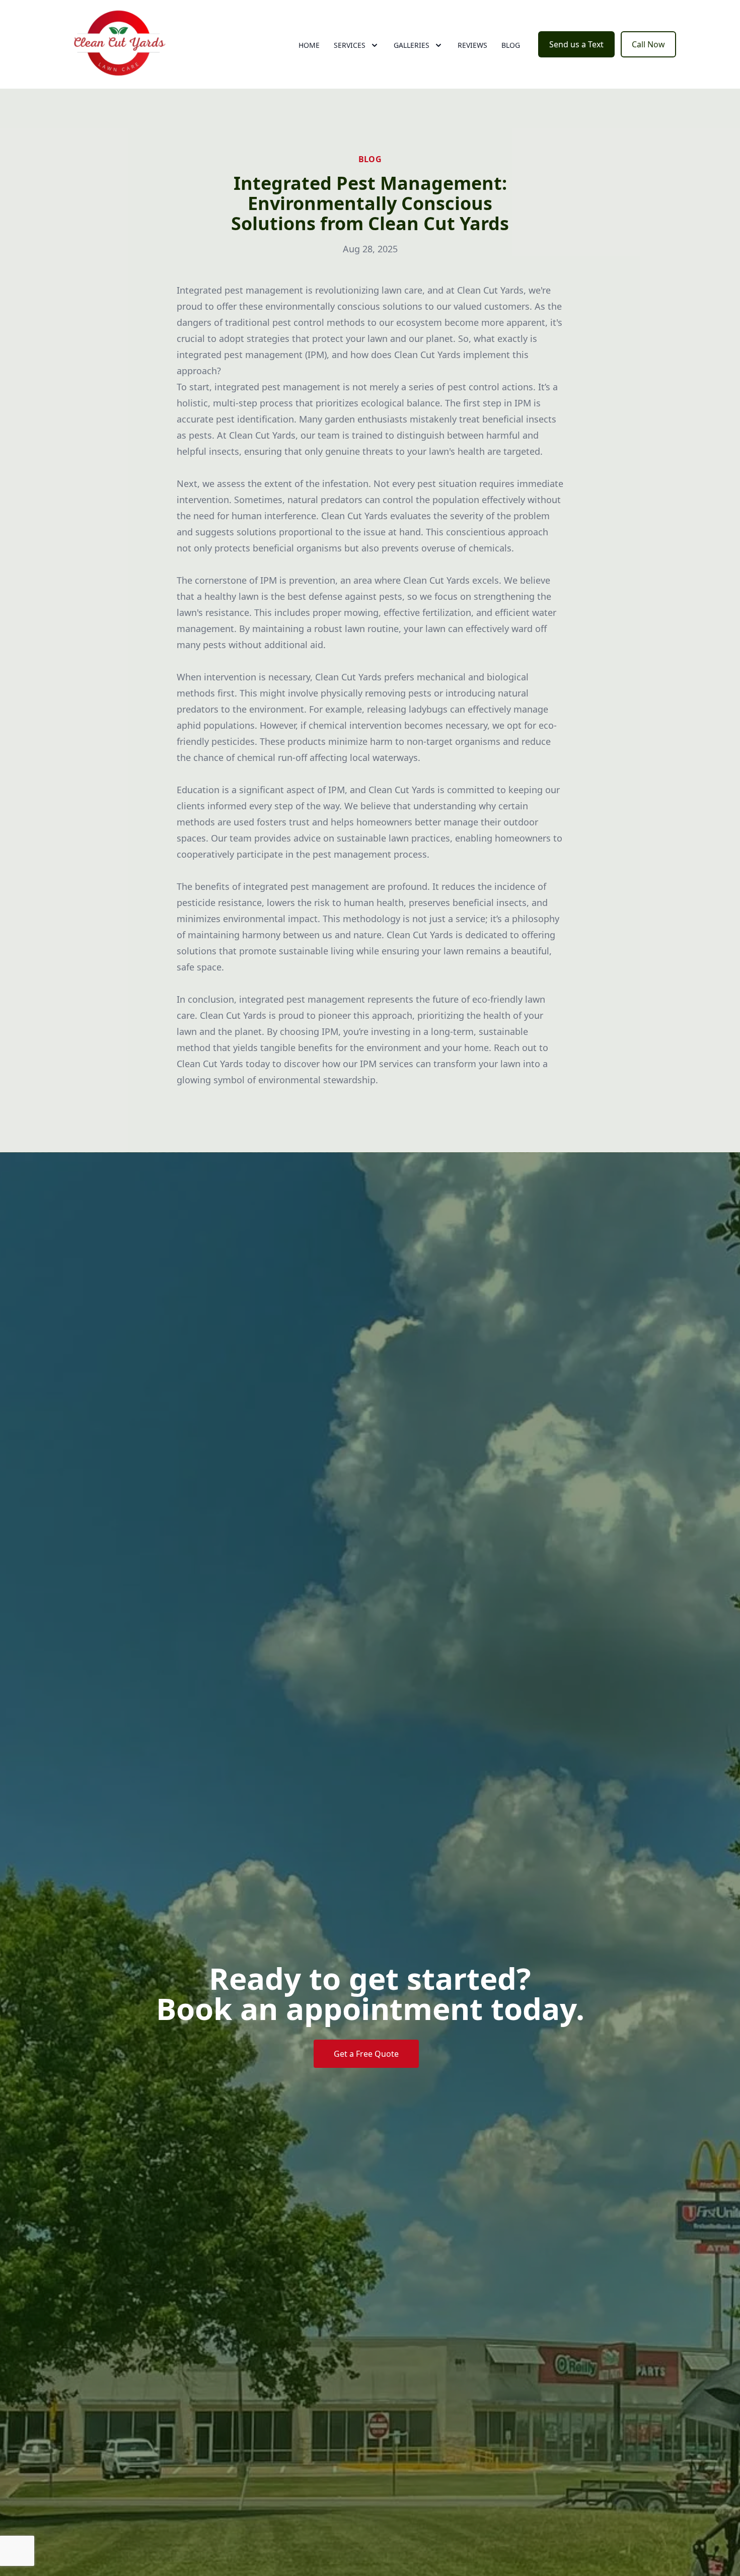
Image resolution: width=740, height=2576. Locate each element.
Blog (511, 45)
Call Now (648, 44)
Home (309, 45)
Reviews (472, 45)
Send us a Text (576, 44)
